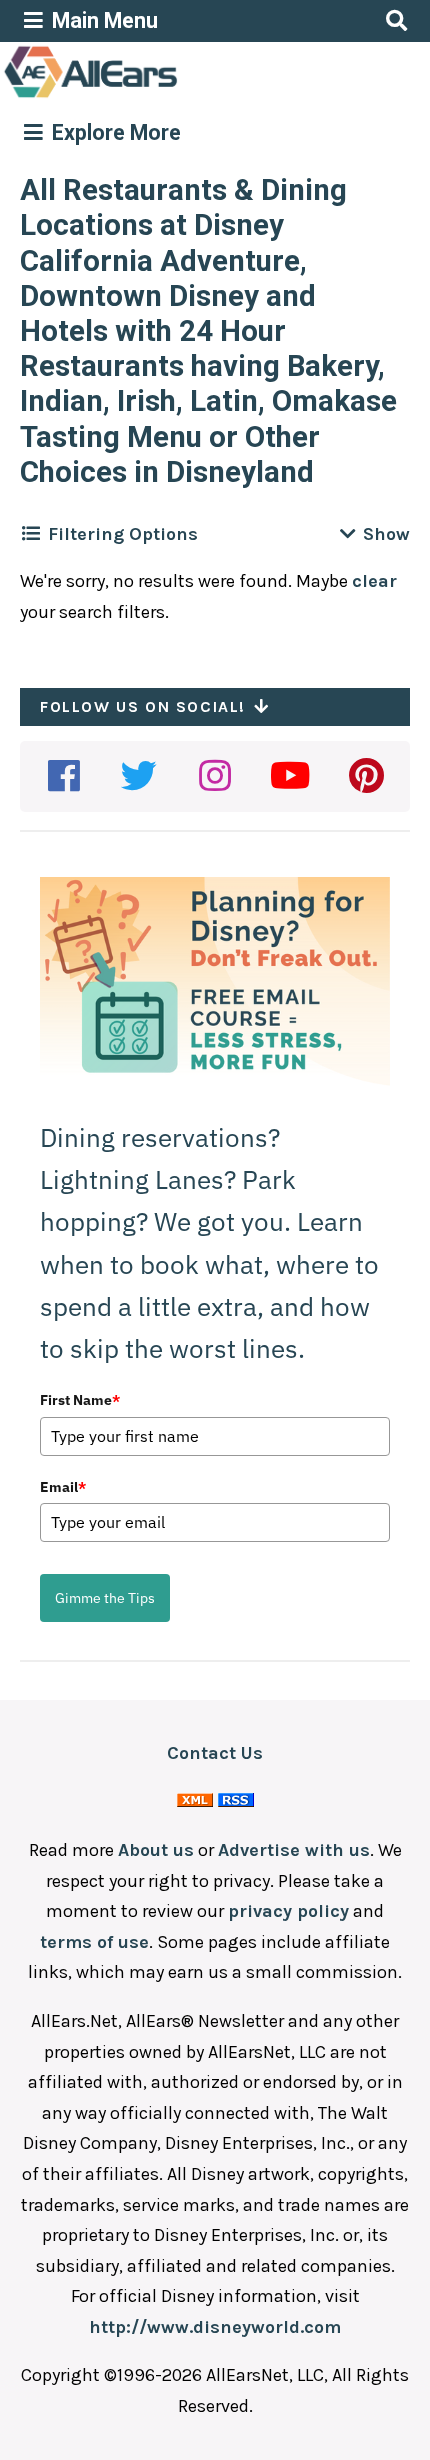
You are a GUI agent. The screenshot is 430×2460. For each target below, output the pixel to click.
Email (63, 1487)
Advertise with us (294, 1850)
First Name (80, 1400)
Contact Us (215, 1753)
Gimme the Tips (105, 1598)
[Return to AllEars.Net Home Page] (153, 96)
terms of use (94, 1942)
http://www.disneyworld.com (215, 2327)
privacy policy (288, 1911)
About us (156, 1850)
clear (374, 581)
